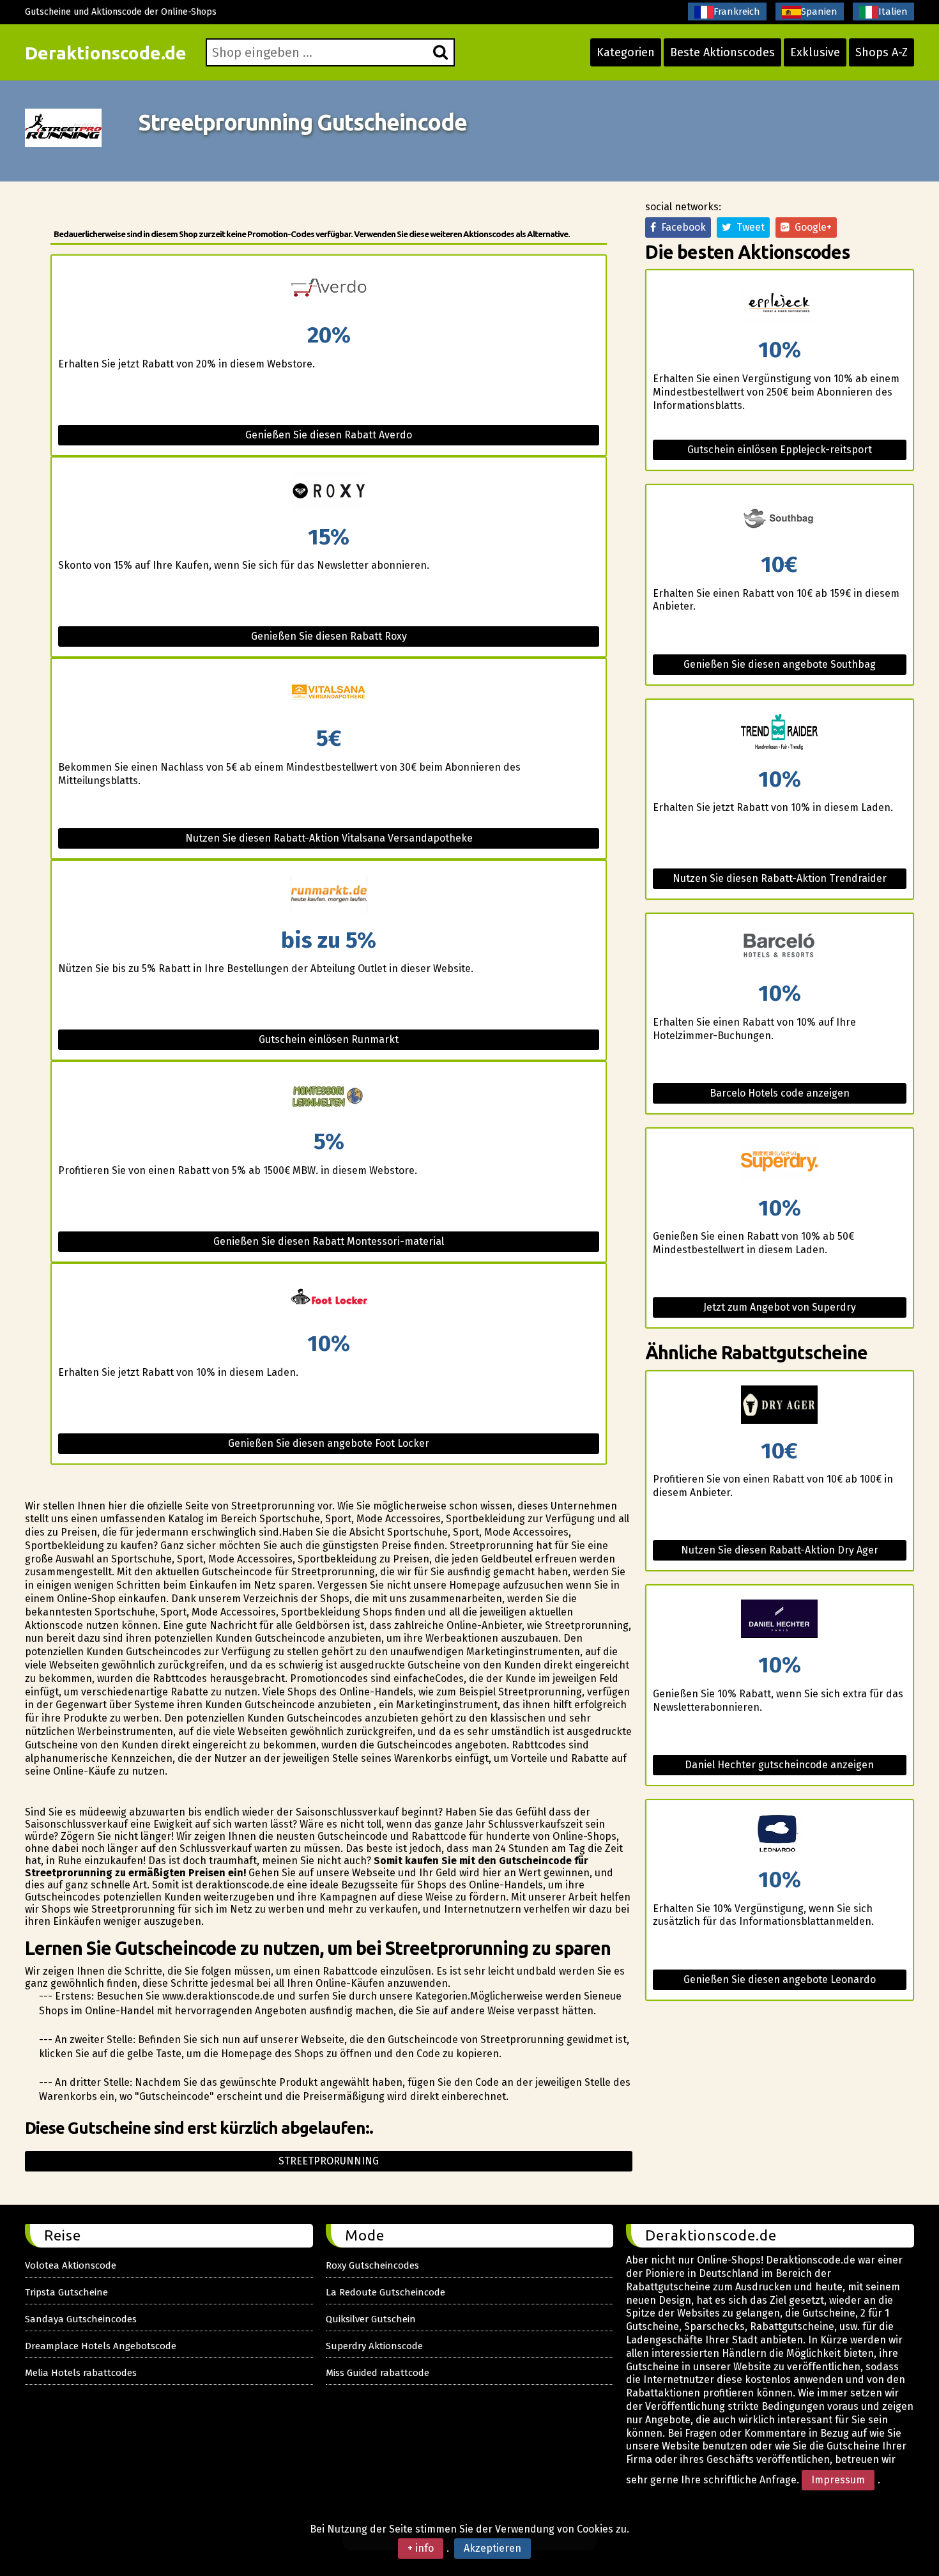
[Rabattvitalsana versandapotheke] (328, 693)
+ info (421, 2548)
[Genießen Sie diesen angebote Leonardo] (780, 1834)
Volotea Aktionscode (71, 2265)
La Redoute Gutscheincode (386, 2292)
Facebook (681, 227)
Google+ (811, 227)
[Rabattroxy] (328, 492)
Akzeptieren (492, 2548)
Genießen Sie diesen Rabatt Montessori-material (329, 1241)
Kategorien (626, 52)
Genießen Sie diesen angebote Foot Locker (329, 1443)
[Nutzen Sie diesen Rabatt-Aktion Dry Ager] (780, 1406)
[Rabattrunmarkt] (328, 895)
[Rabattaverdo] (328, 290)
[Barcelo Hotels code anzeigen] (780, 948)
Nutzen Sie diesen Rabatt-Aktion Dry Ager (780, 1550)
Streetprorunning (329, 2161)
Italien (893, 12)
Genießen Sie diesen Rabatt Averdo (329, 435)
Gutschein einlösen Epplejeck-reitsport (780, 450)
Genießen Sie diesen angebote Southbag (780, 664)
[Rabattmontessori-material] (328, 1096)
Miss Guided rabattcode (378, 2373)
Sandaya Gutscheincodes (81, 2319)
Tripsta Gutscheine (66, 2292)
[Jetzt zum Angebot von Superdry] (780, 1163)
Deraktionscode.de (106, 53)
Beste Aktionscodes (722, 52)
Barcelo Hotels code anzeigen (780, 1093)
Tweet (748, 227)
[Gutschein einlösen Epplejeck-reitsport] (780, 305)
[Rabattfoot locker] (328, 1298)
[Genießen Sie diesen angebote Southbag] (780, 519)
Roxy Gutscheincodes (372, 2265)
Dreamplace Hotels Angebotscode (101, 2346)
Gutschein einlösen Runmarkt (329, 1039)
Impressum (838, 2480)
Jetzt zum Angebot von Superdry (780, 1307)
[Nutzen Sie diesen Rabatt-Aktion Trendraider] (780, 734)
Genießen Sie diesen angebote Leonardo (780, 1979)
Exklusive (815, 52)
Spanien (819, 12)
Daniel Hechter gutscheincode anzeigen (779, 1765)
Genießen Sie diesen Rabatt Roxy (329, 636)
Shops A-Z (882, 52)
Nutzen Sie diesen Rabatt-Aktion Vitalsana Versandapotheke (329, 838)
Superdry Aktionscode (374, 2346)
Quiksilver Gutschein (371, 2319)
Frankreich (737, 12)
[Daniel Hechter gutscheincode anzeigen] (780, 1620)
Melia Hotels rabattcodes (81, 2373)
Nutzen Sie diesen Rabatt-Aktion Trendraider (780, 878)
